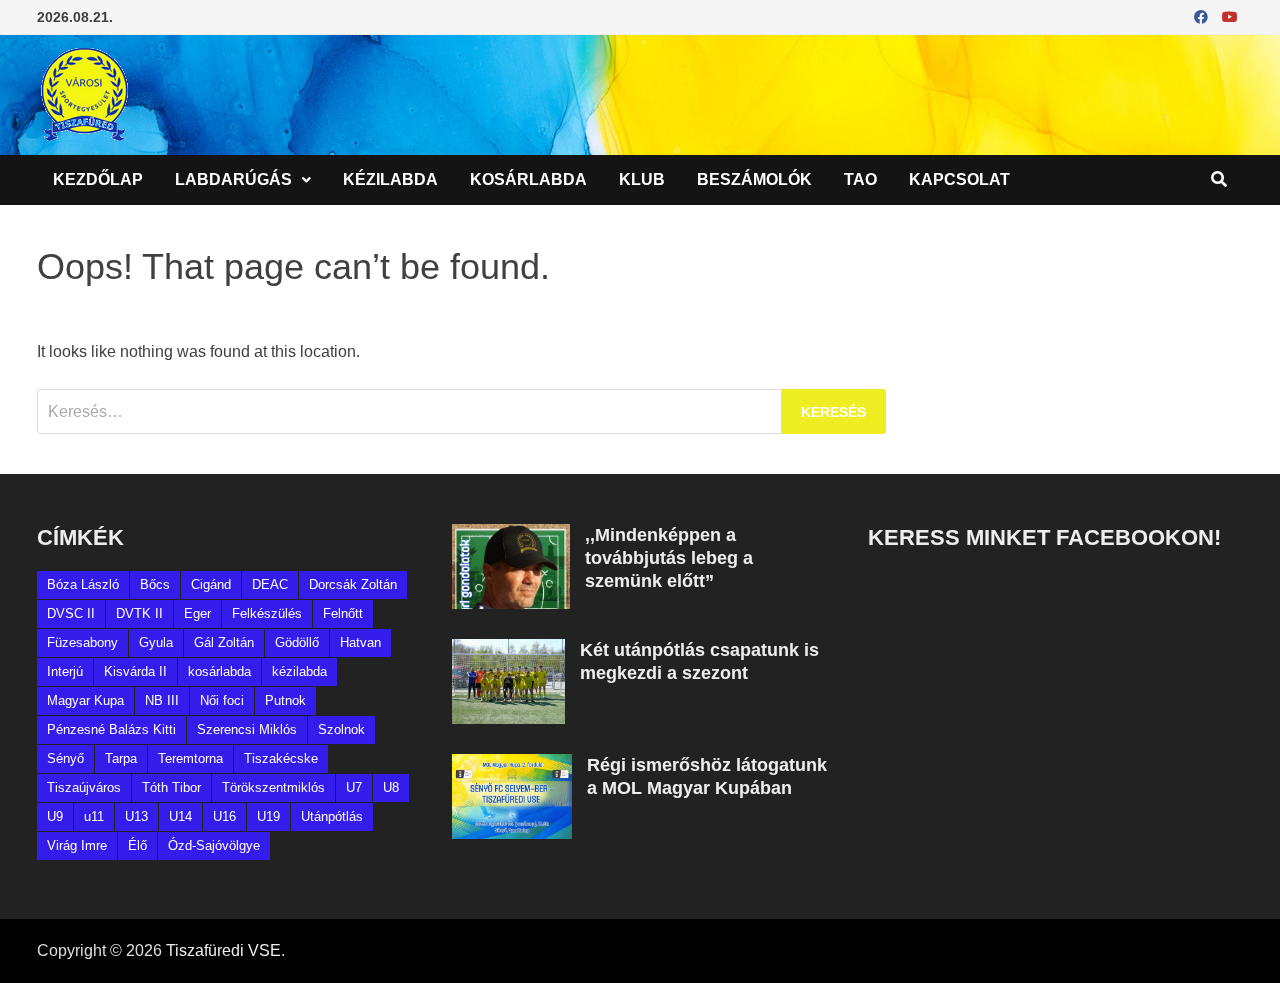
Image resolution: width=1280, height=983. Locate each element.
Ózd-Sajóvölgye (214, 845)
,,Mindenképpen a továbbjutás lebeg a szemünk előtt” (669, 558)
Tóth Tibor (171, 787)
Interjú (65, 671)
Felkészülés (267, 613)
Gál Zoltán (224, 642)
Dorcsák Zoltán (353, 584)
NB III (162, 700)
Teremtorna (190, 758)
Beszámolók (754, 179)
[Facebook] (1203, 16)
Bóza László (83, 584)
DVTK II (139, 613)
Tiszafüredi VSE (223, 950)
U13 (136, 816)
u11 (94, 816)
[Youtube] (1230, 16)
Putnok (285, 700)
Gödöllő (297, 642)
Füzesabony (82, 642)
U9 (55, 816)
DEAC (270, 584)
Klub (642, 179)
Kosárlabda (528, 179)
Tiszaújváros (84, 787)
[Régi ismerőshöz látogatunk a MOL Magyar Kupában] (512, 765)
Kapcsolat (959, 179)
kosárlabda (219, 671)
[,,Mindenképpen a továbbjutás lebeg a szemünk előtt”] (511, 535)
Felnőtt (343, 613)
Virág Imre (77, 845)
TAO (860, 179)
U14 (180, 816)
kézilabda (299, 671)
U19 (268, 816)
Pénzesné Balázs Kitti (111, 729)
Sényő (65, 758)
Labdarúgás (233, 179)
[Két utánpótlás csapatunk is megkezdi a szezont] (508, 650)
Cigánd (211, 584)
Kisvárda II (135, 671)
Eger (197, 613)
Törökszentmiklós (273, 787)
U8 (391, 787)
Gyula (156, 642)
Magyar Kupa (85, 700)
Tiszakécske (281, 758)
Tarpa (121, 758)
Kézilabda (390, 179)
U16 (224, 816)
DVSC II (71, 613)
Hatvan (360, 642)
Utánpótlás (332, 816)
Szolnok (341, 729)
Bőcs (155, 584)
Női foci (222, 700)
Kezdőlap (98, 179)
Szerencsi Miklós (247, 729)
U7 (354, 787)
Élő (137, 845)
